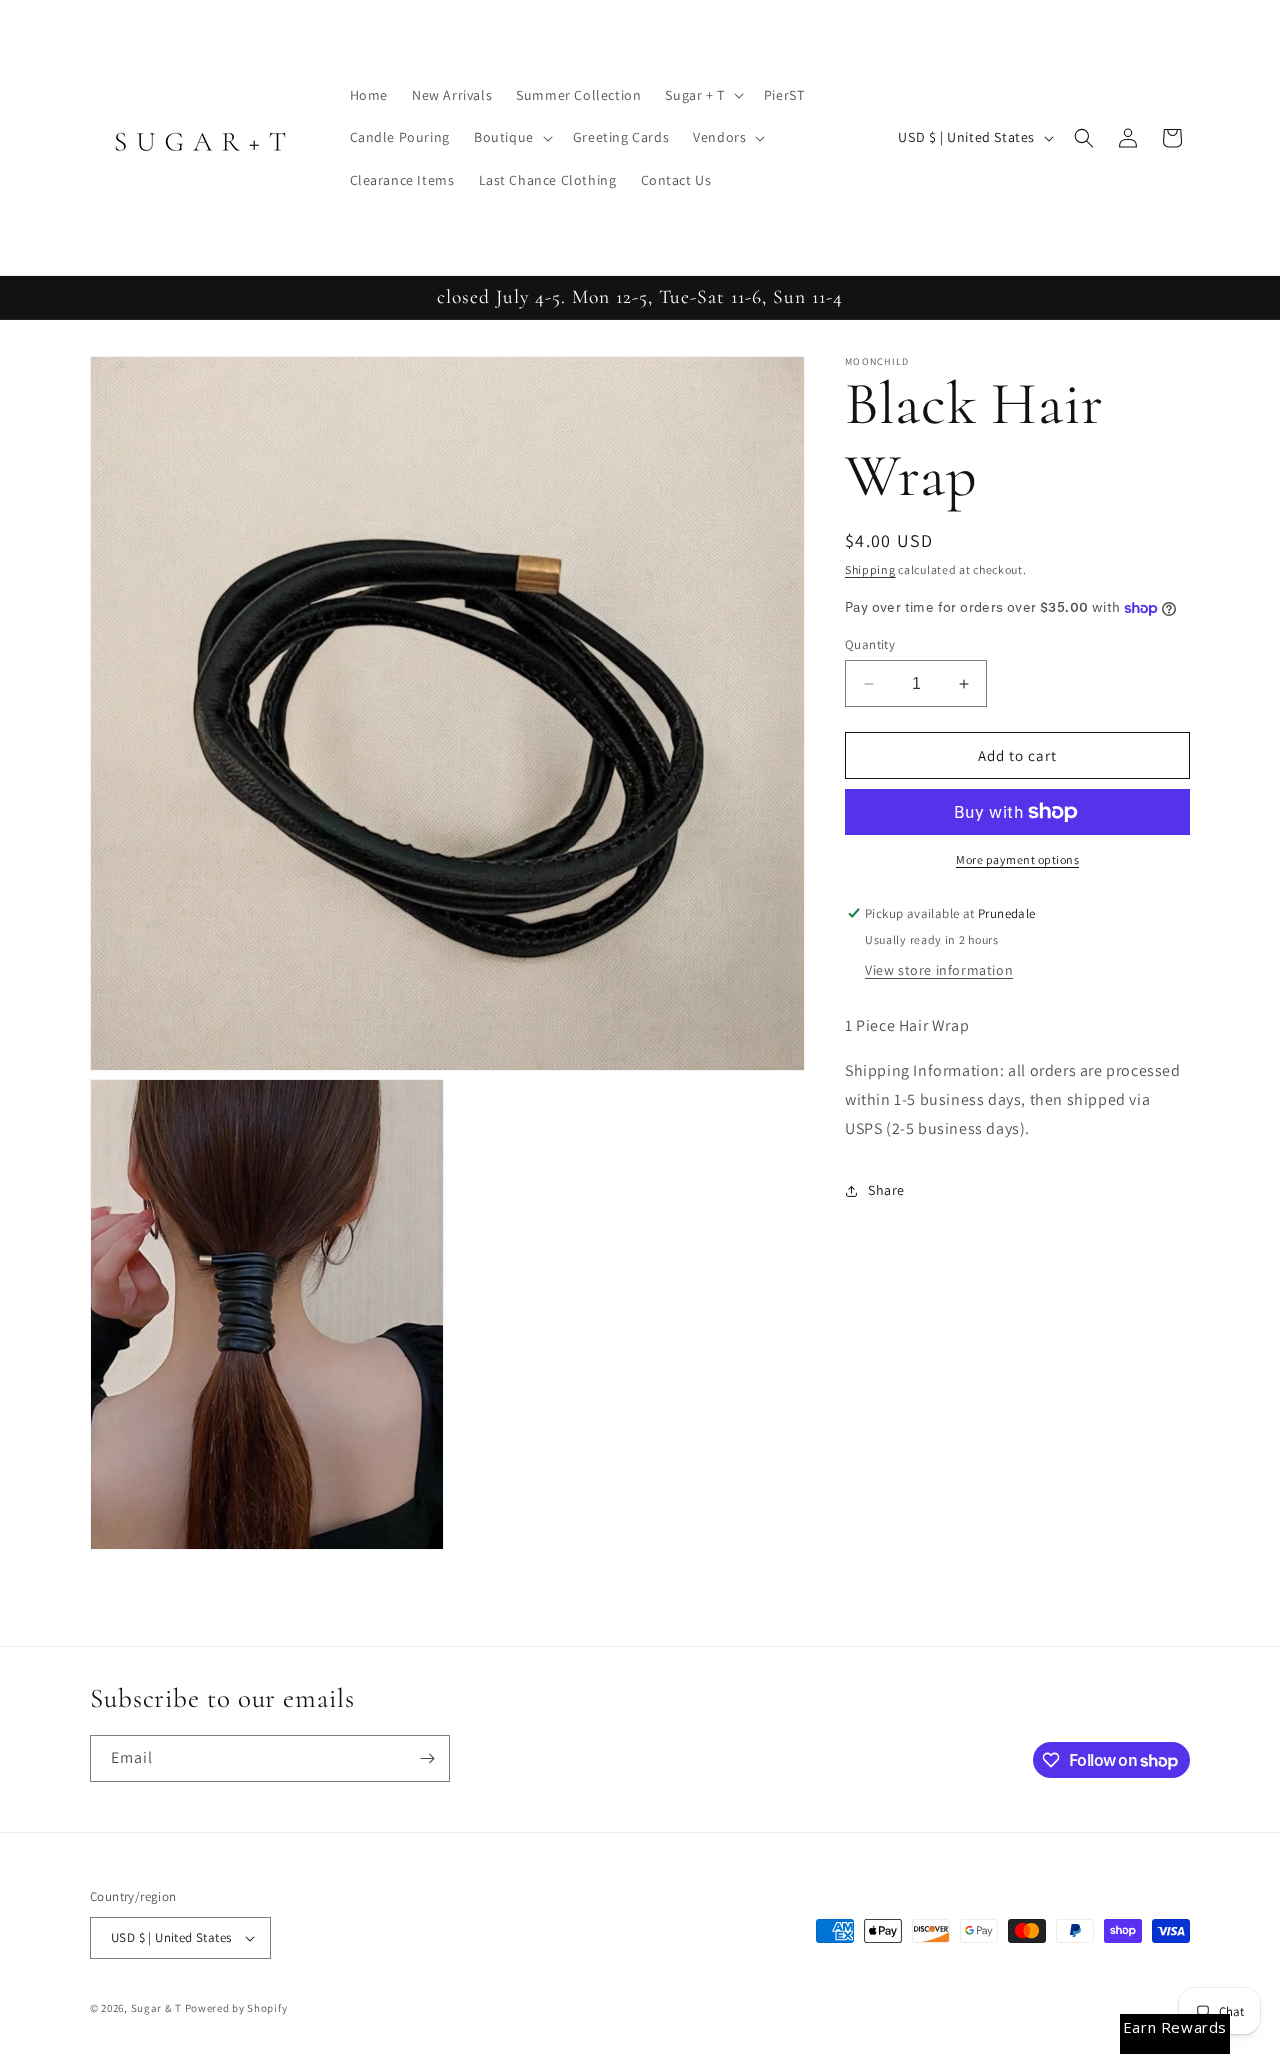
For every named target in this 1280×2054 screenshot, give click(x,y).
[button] (702, 95)
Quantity (870, 644)
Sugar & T (156, 2008)
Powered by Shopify (236, 2008)
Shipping (870, 569)
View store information (939, 970)
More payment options (1017, 859)
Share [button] (886, 1190)
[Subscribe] (427, 1758)
